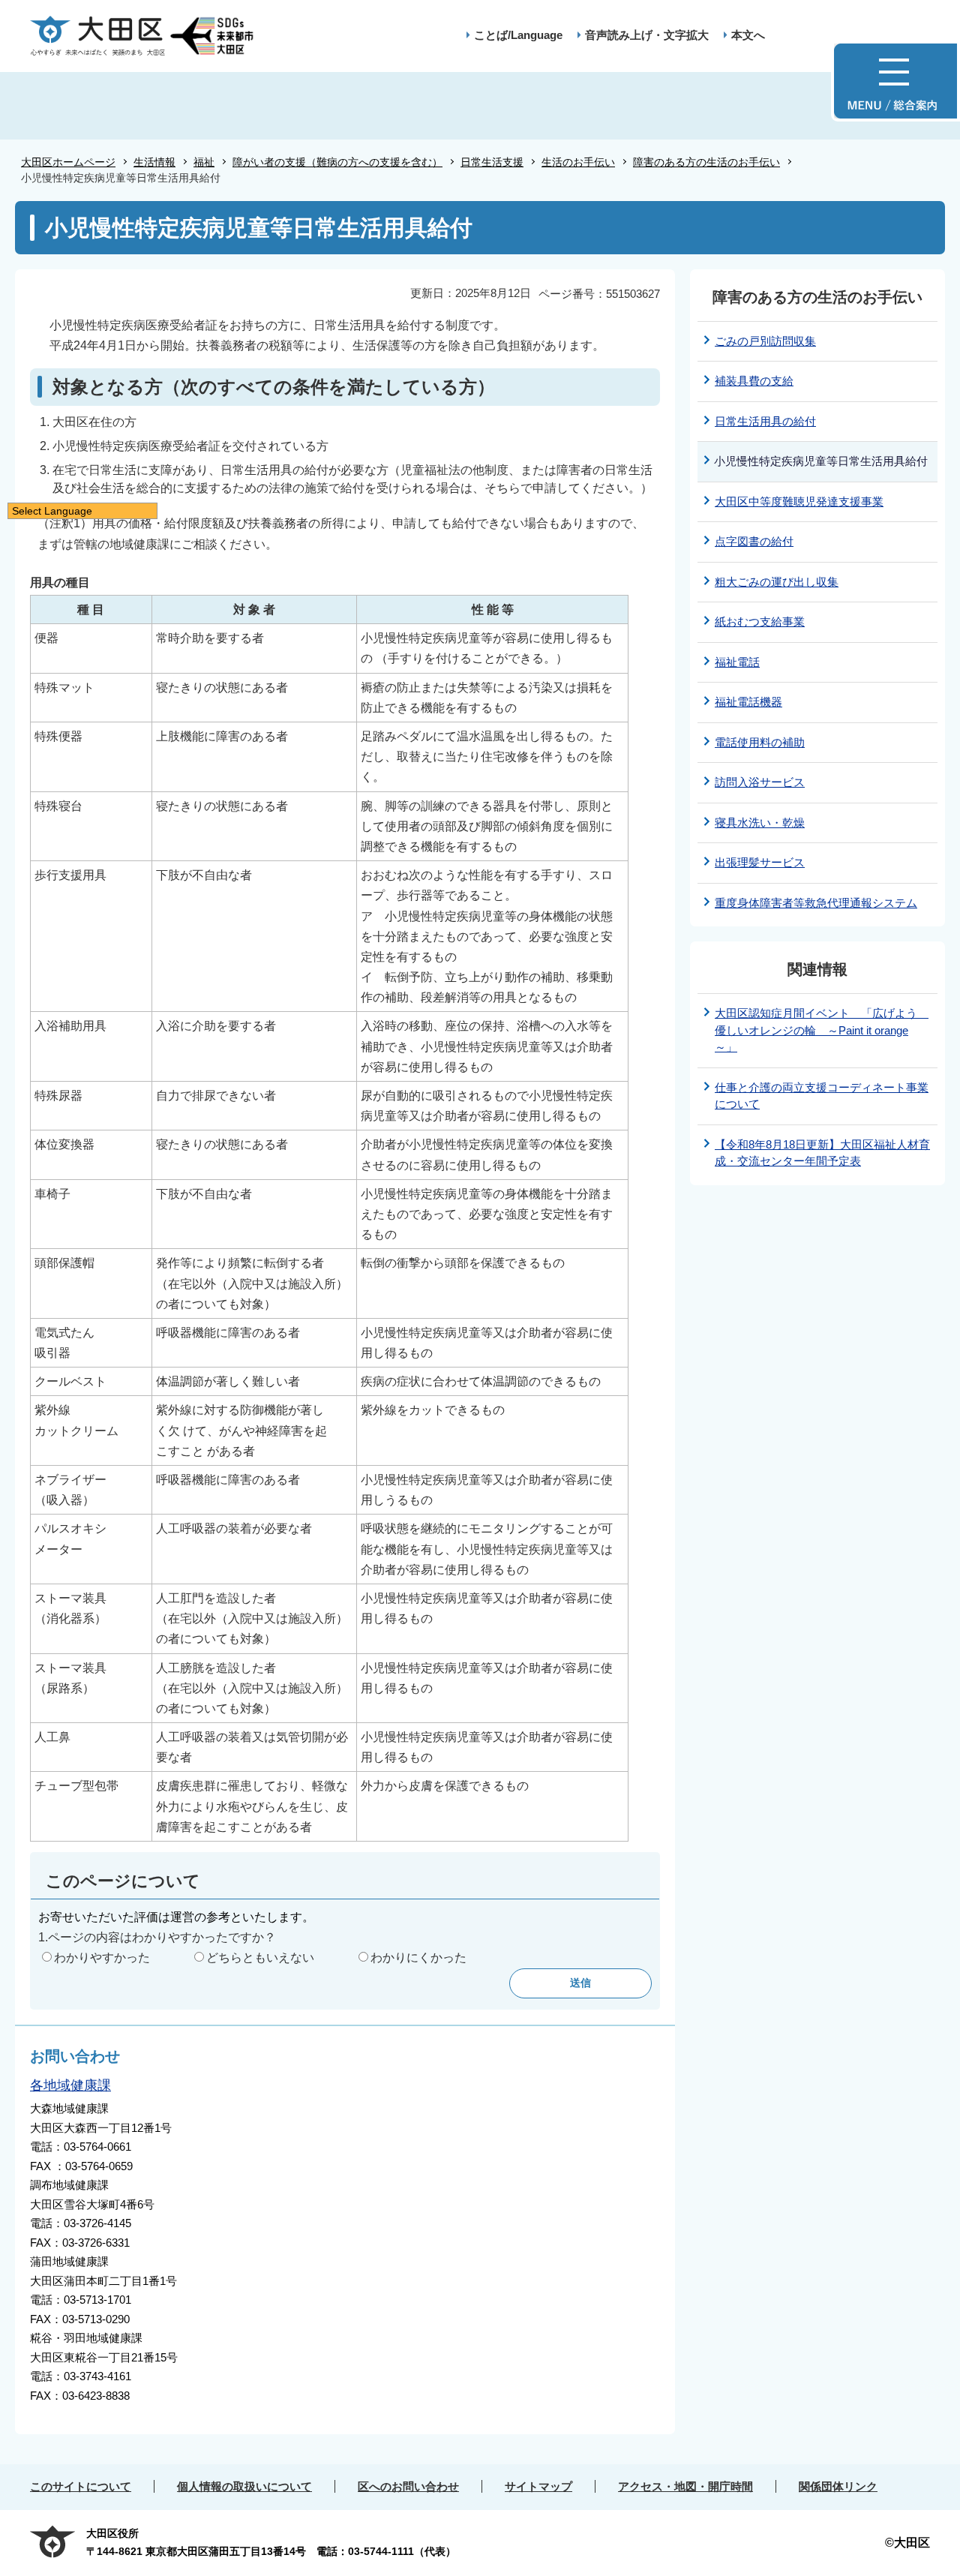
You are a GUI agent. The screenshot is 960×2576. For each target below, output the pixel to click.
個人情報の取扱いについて (244, 2486)
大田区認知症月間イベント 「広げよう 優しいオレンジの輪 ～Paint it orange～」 (822, 1030)
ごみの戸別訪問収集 (765, 341)
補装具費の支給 (754, 381)
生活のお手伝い (578, 162)
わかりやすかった (102, 1958)
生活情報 (154, 162)
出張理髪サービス (760, 862)
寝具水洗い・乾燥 (760, 823)
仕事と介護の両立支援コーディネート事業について (822, 1096)
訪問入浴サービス (760, 782)
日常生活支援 (492, 162)
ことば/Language (518, 35)
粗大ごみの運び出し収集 (777, 582)
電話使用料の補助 (760, 742)
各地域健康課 (70, 2085)
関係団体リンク (838, 2486)
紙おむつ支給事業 (760, 621)
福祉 (204, 162)
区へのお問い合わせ (408, 2486)
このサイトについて (81, 2486)
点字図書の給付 (754, 541)
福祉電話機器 (748, 702)
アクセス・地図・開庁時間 (685, 2486)
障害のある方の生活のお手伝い (706, 162)
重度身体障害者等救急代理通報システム (816, 903)
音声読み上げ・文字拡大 (647, 35)
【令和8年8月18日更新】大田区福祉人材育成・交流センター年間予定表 (822, 1153)
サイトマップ (538, 2486)
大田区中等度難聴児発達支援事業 (799, 501)
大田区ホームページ (68, 162)
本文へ (748, 35)
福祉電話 (737, 662)
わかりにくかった (418, 1958)
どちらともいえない (260, 1958)
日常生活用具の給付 (765, 421)
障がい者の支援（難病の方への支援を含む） (337, 162)
